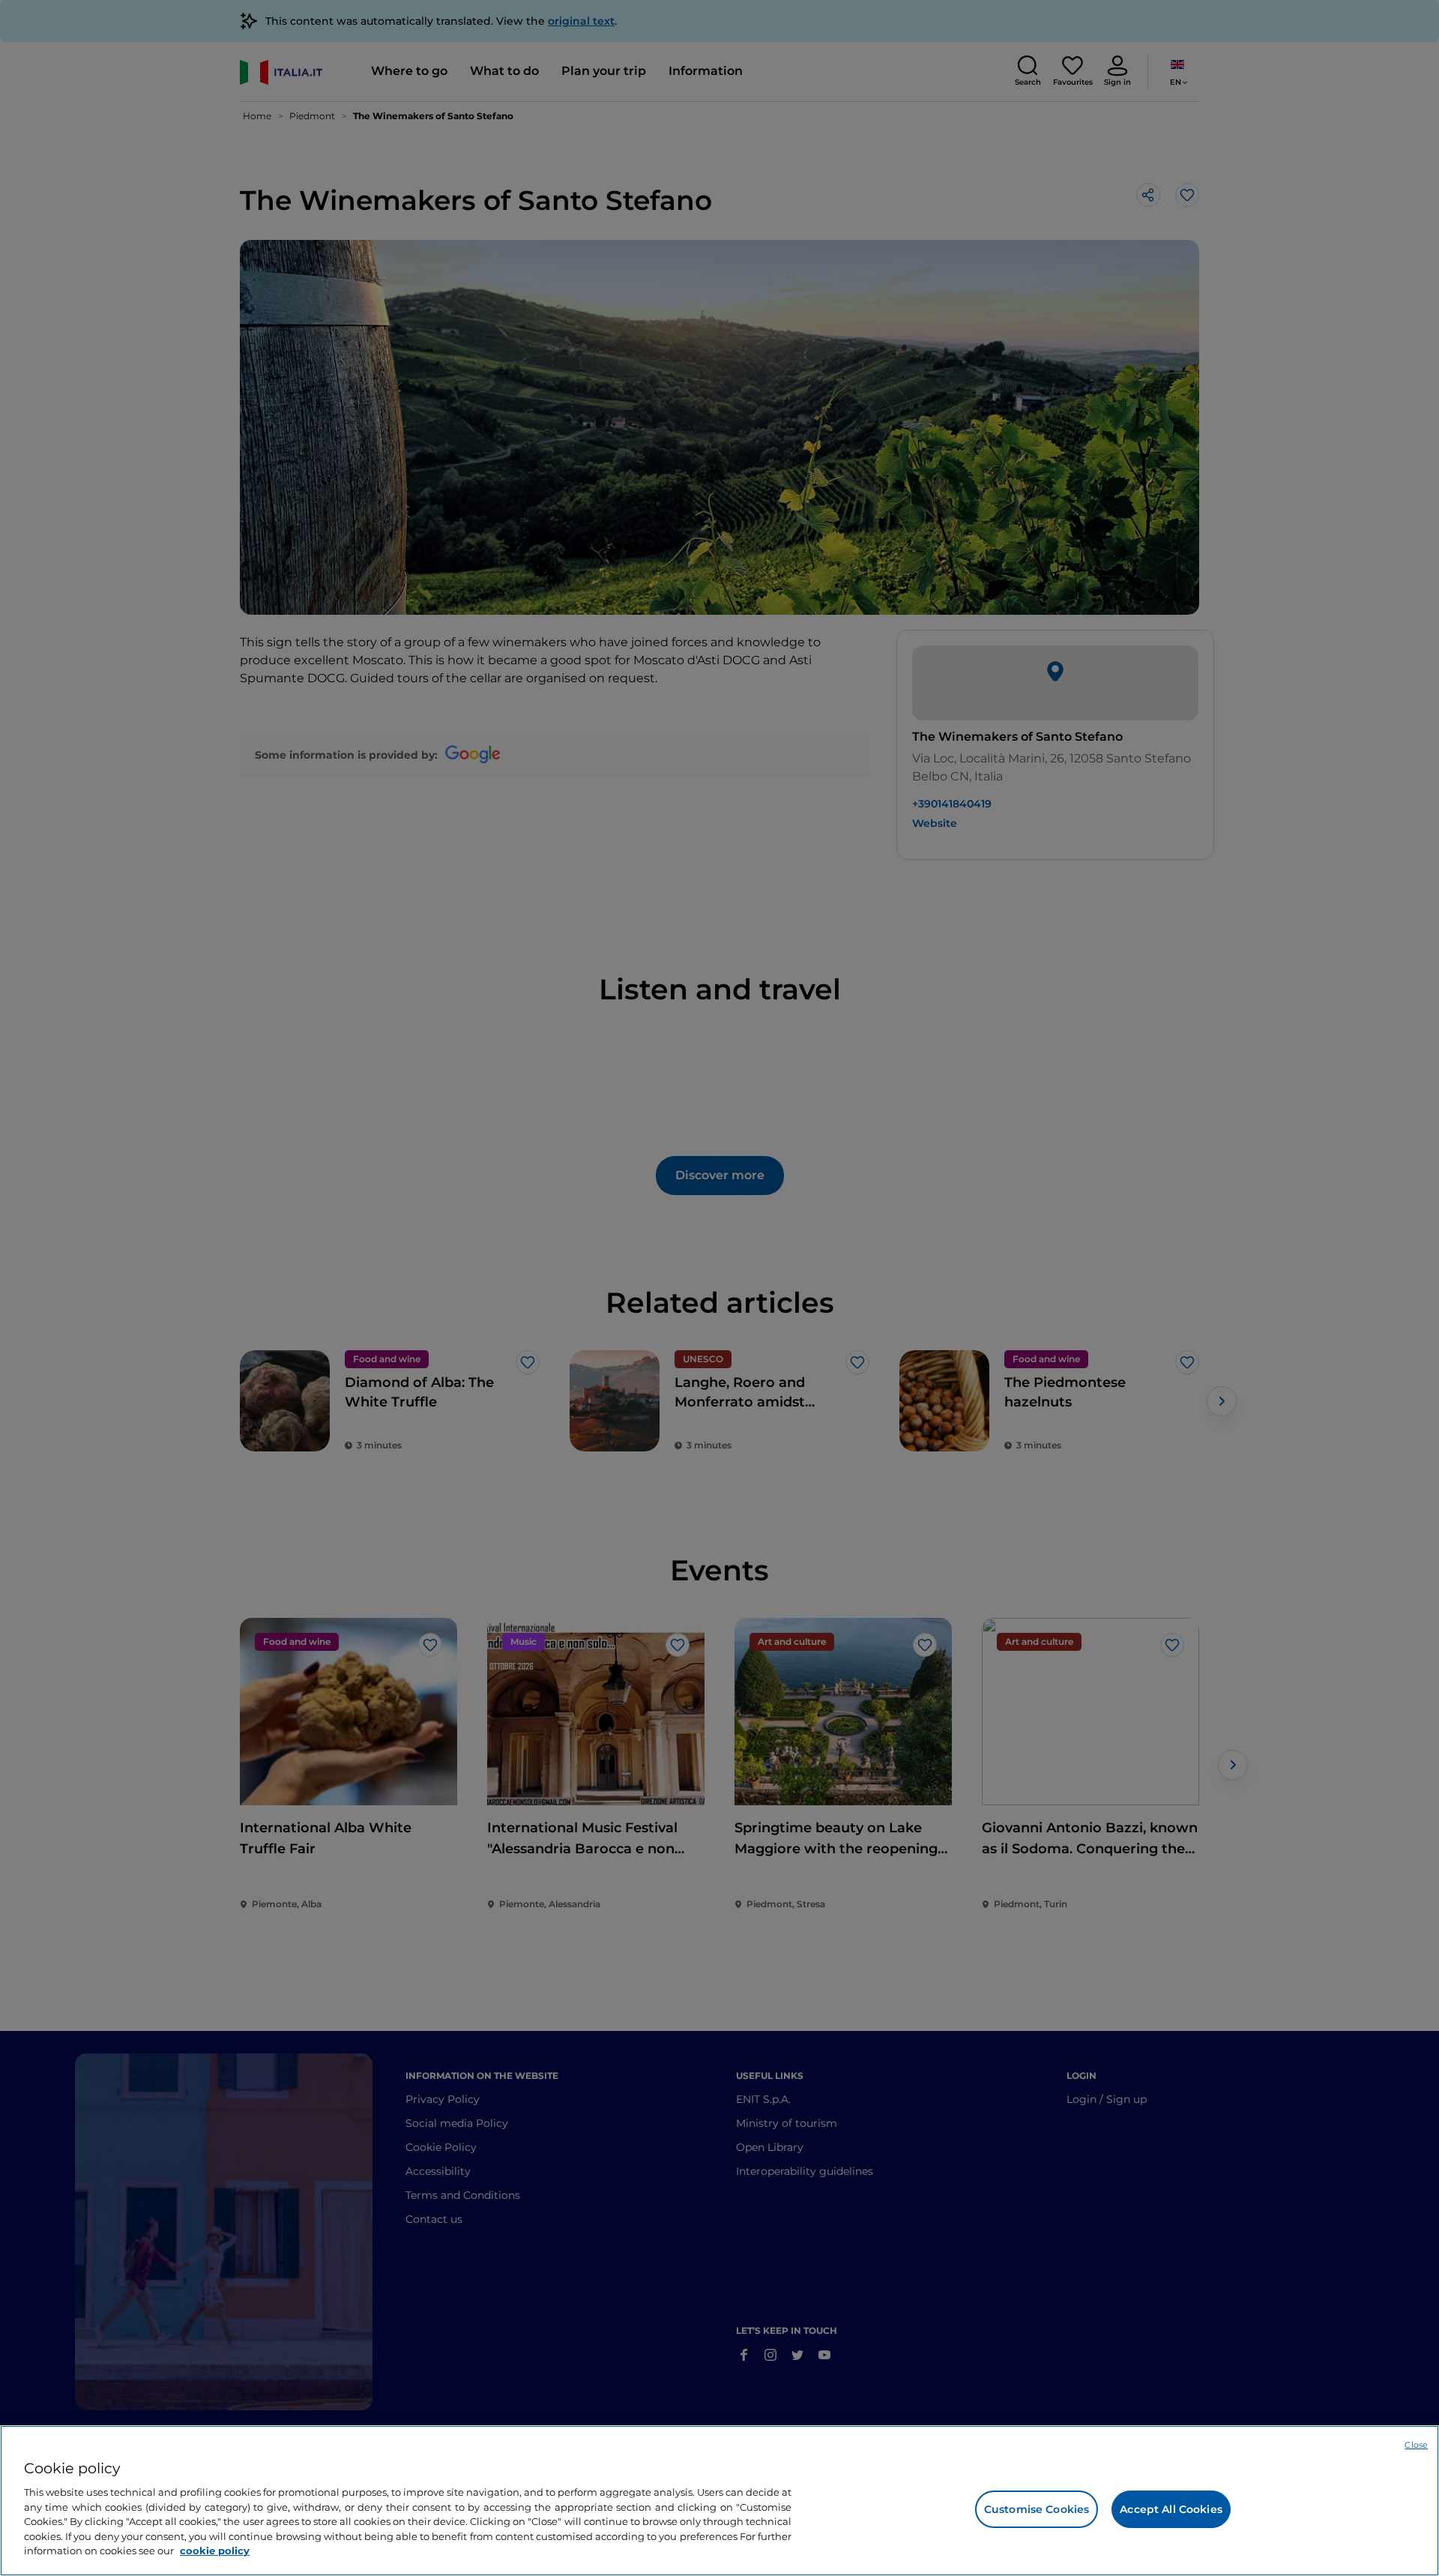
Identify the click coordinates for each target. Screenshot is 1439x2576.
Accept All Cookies (1171, 2509)
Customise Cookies (1037, 2509)
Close (1416, 2445)
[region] (719, 2501)
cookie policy (215, 2551)
